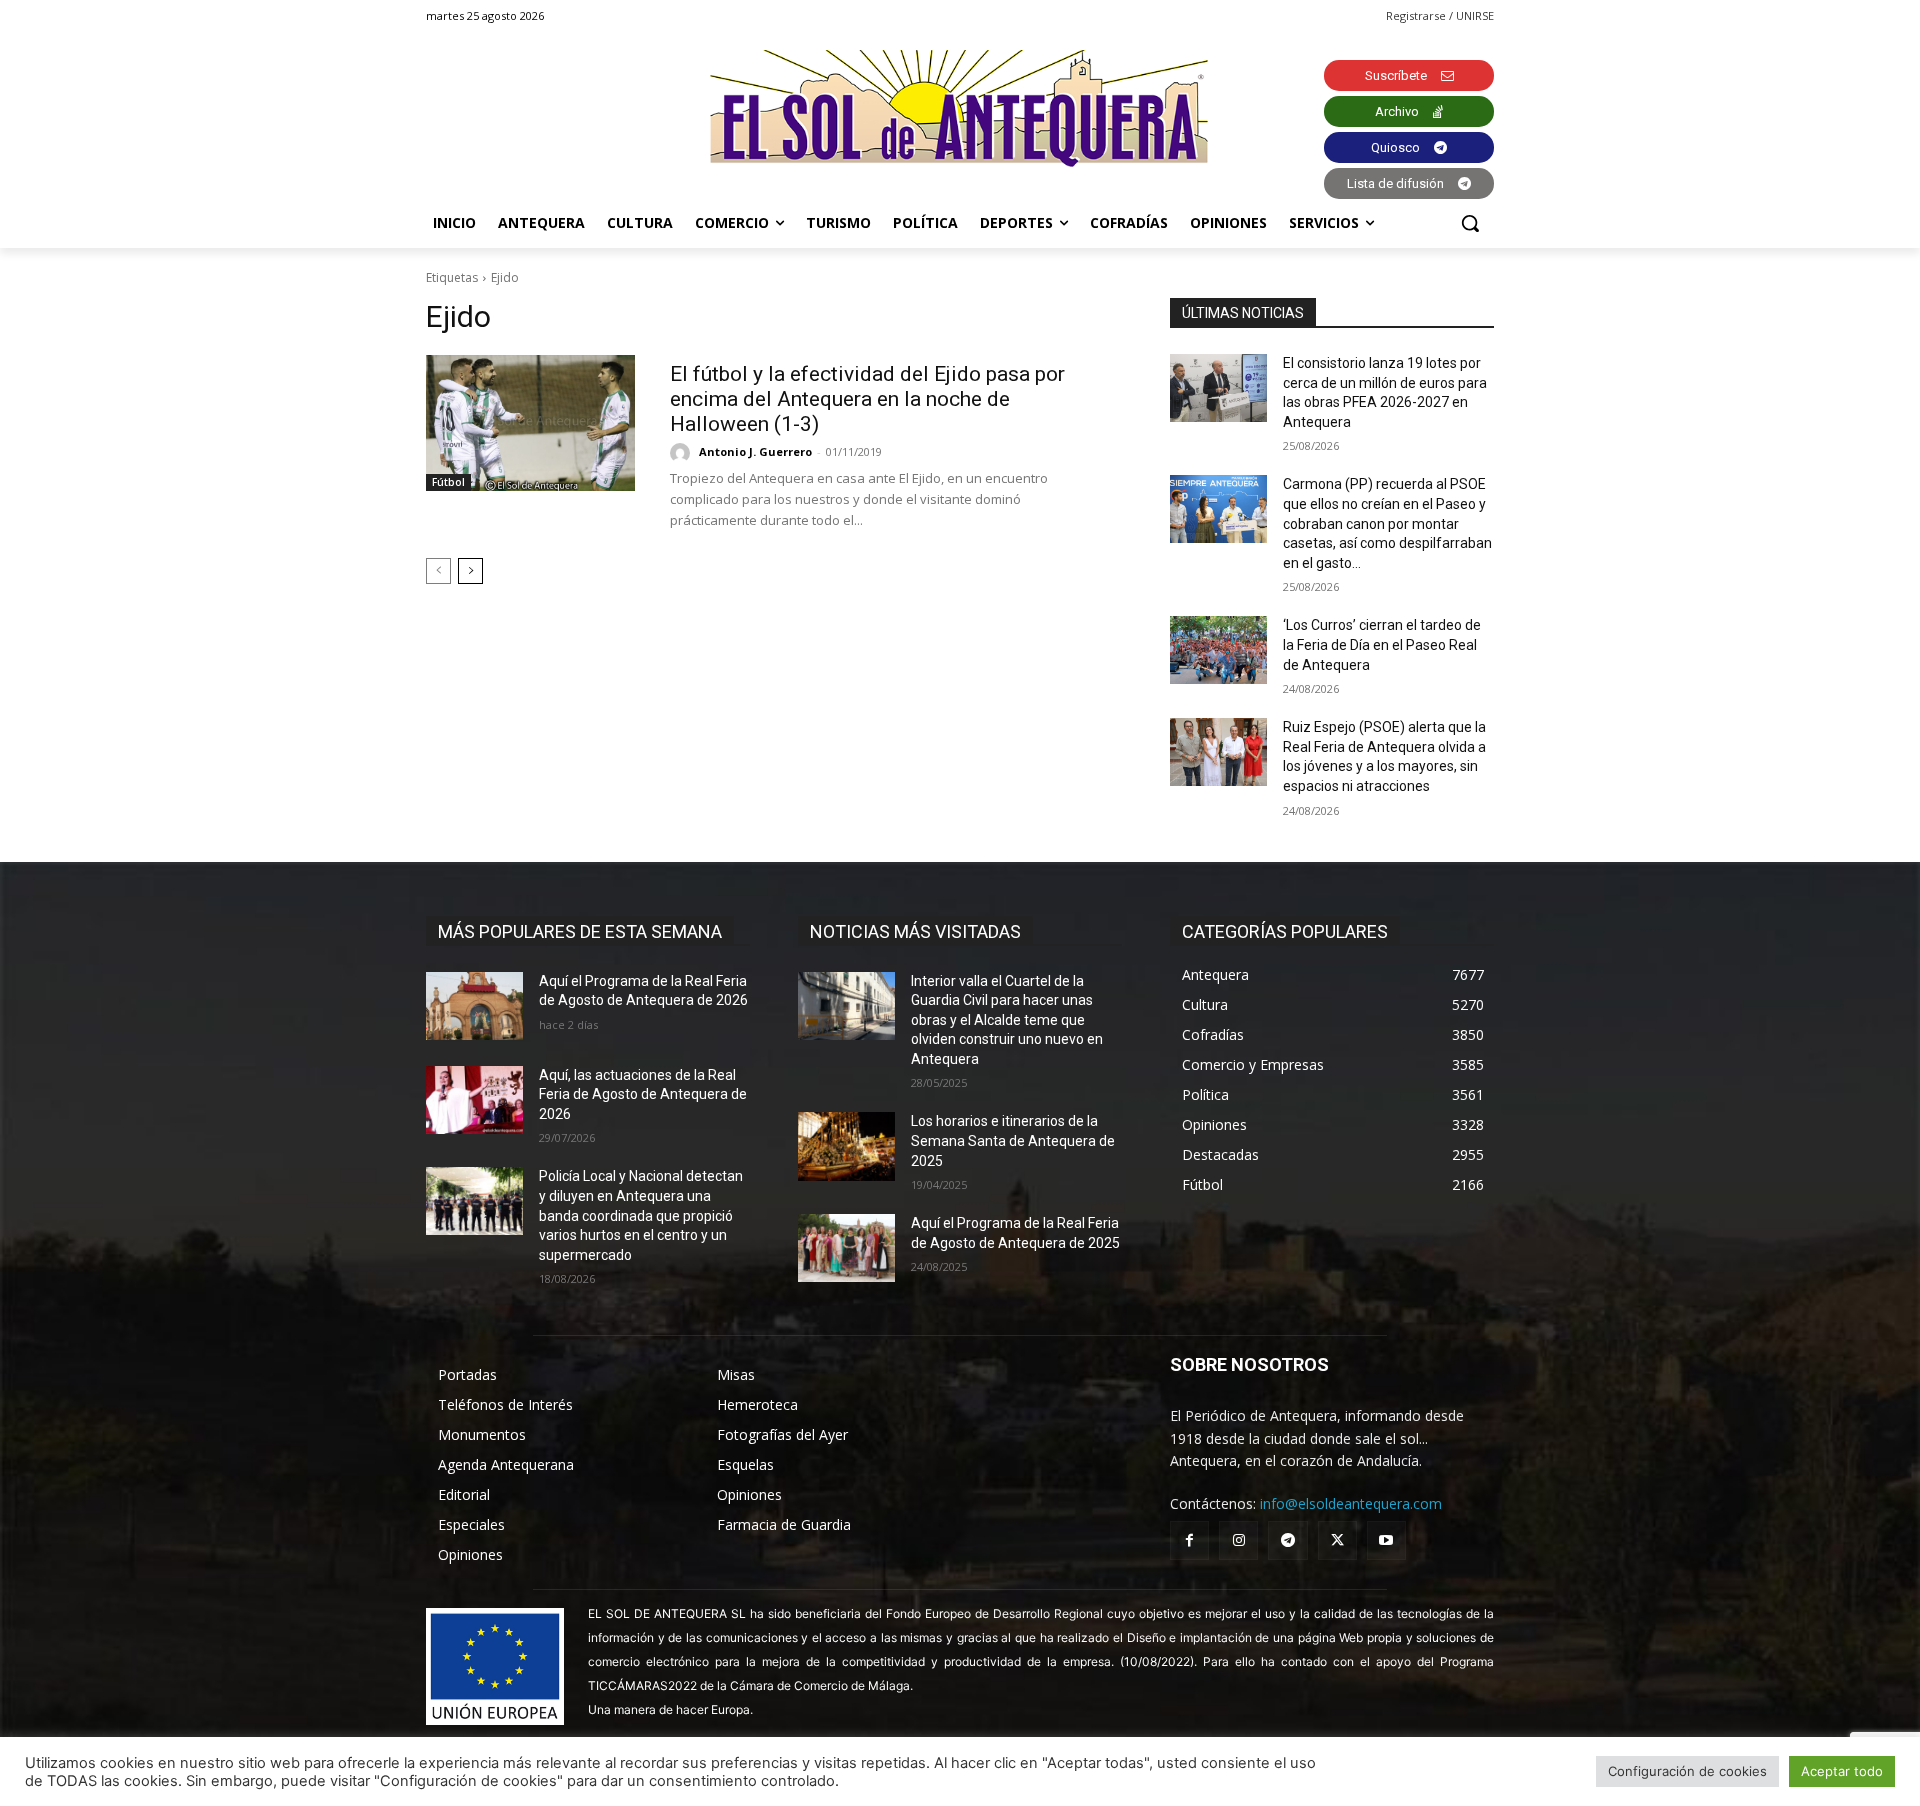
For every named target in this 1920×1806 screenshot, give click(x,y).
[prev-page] (438, 571)
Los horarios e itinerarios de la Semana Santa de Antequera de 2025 (1013, 1140)
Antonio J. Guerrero (755, 451)
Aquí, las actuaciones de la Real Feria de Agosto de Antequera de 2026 (643, 1094)
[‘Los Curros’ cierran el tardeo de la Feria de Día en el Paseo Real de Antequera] (1218, 650)
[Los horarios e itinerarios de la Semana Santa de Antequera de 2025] (846, 1146)
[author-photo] (683, 453)
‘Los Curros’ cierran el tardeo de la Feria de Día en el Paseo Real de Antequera (1382, 644)
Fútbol (448, 482)
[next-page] (470, 571)
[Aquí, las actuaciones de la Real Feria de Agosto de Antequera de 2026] (474, 1100)
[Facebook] (1189, 1540)
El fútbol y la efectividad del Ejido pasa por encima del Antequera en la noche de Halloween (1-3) (867, 399)
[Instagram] (1238, 1540)
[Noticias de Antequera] (960, 108)
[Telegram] (1287, 1540)
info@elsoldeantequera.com (1351, 1503)
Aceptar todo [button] (1842, 1771)
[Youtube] (1386, 1540)
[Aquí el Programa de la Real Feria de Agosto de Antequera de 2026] (474, 1006)
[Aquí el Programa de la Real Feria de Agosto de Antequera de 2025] (846, 1248)
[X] (1337, 1540)
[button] (1470, 223)
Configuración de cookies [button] (1687, 1771)
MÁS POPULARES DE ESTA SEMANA (580, 931)
